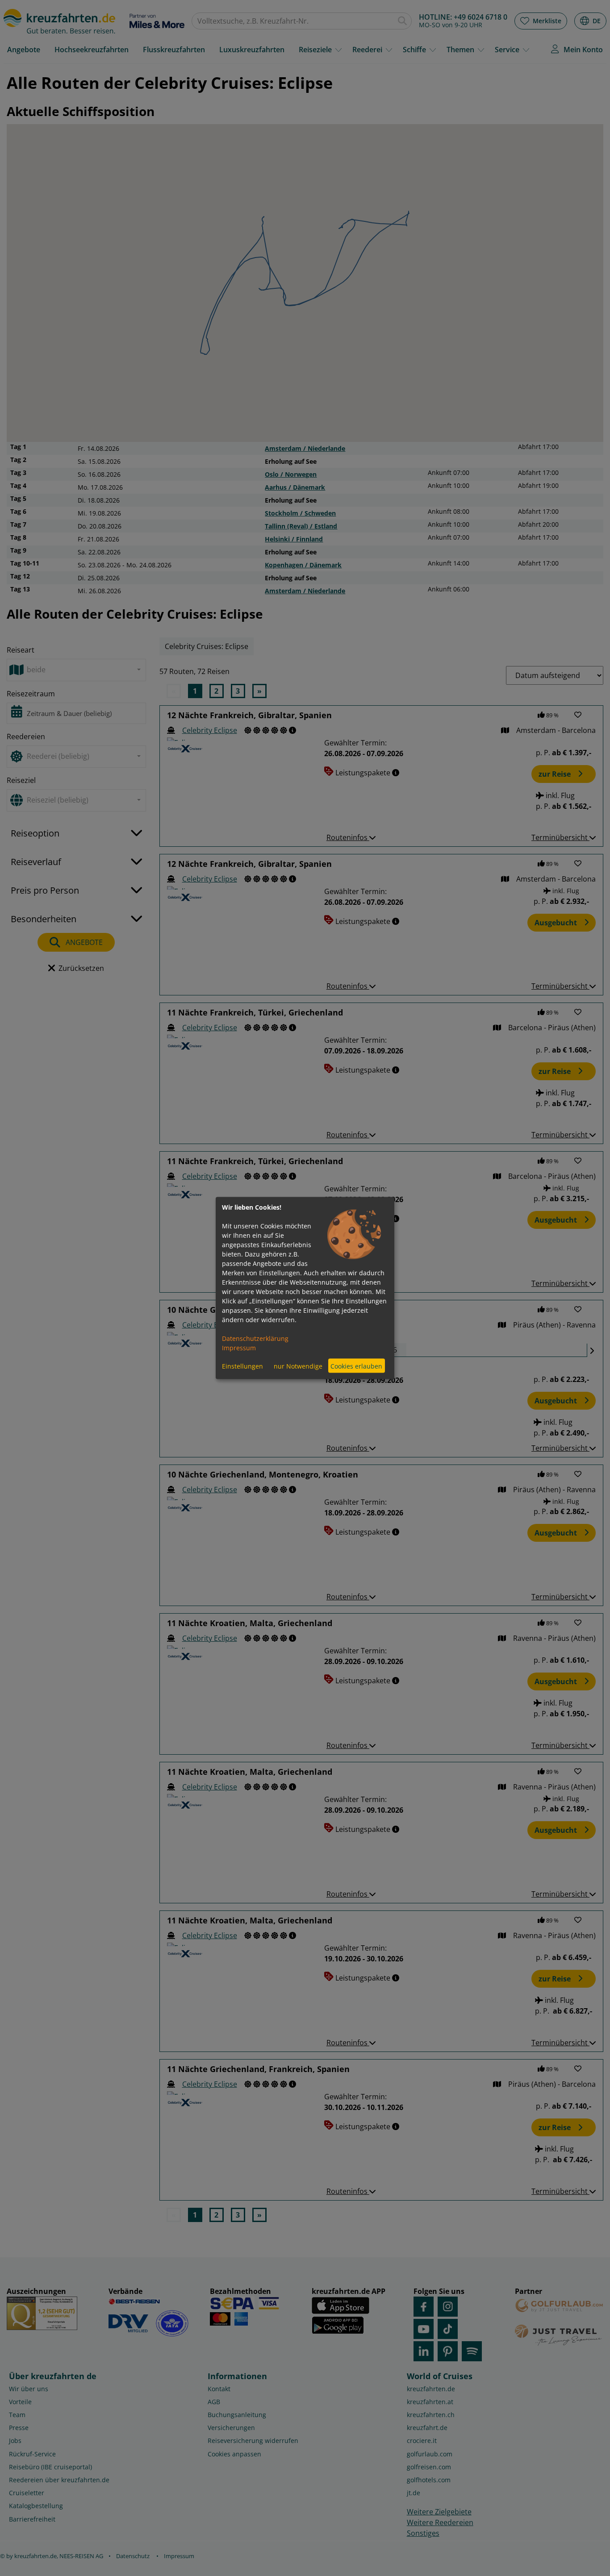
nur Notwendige (298, 1366)
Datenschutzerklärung (255, 1338)
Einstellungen (242, 1366)
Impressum (239, 1348)
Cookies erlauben (356, 1366)
